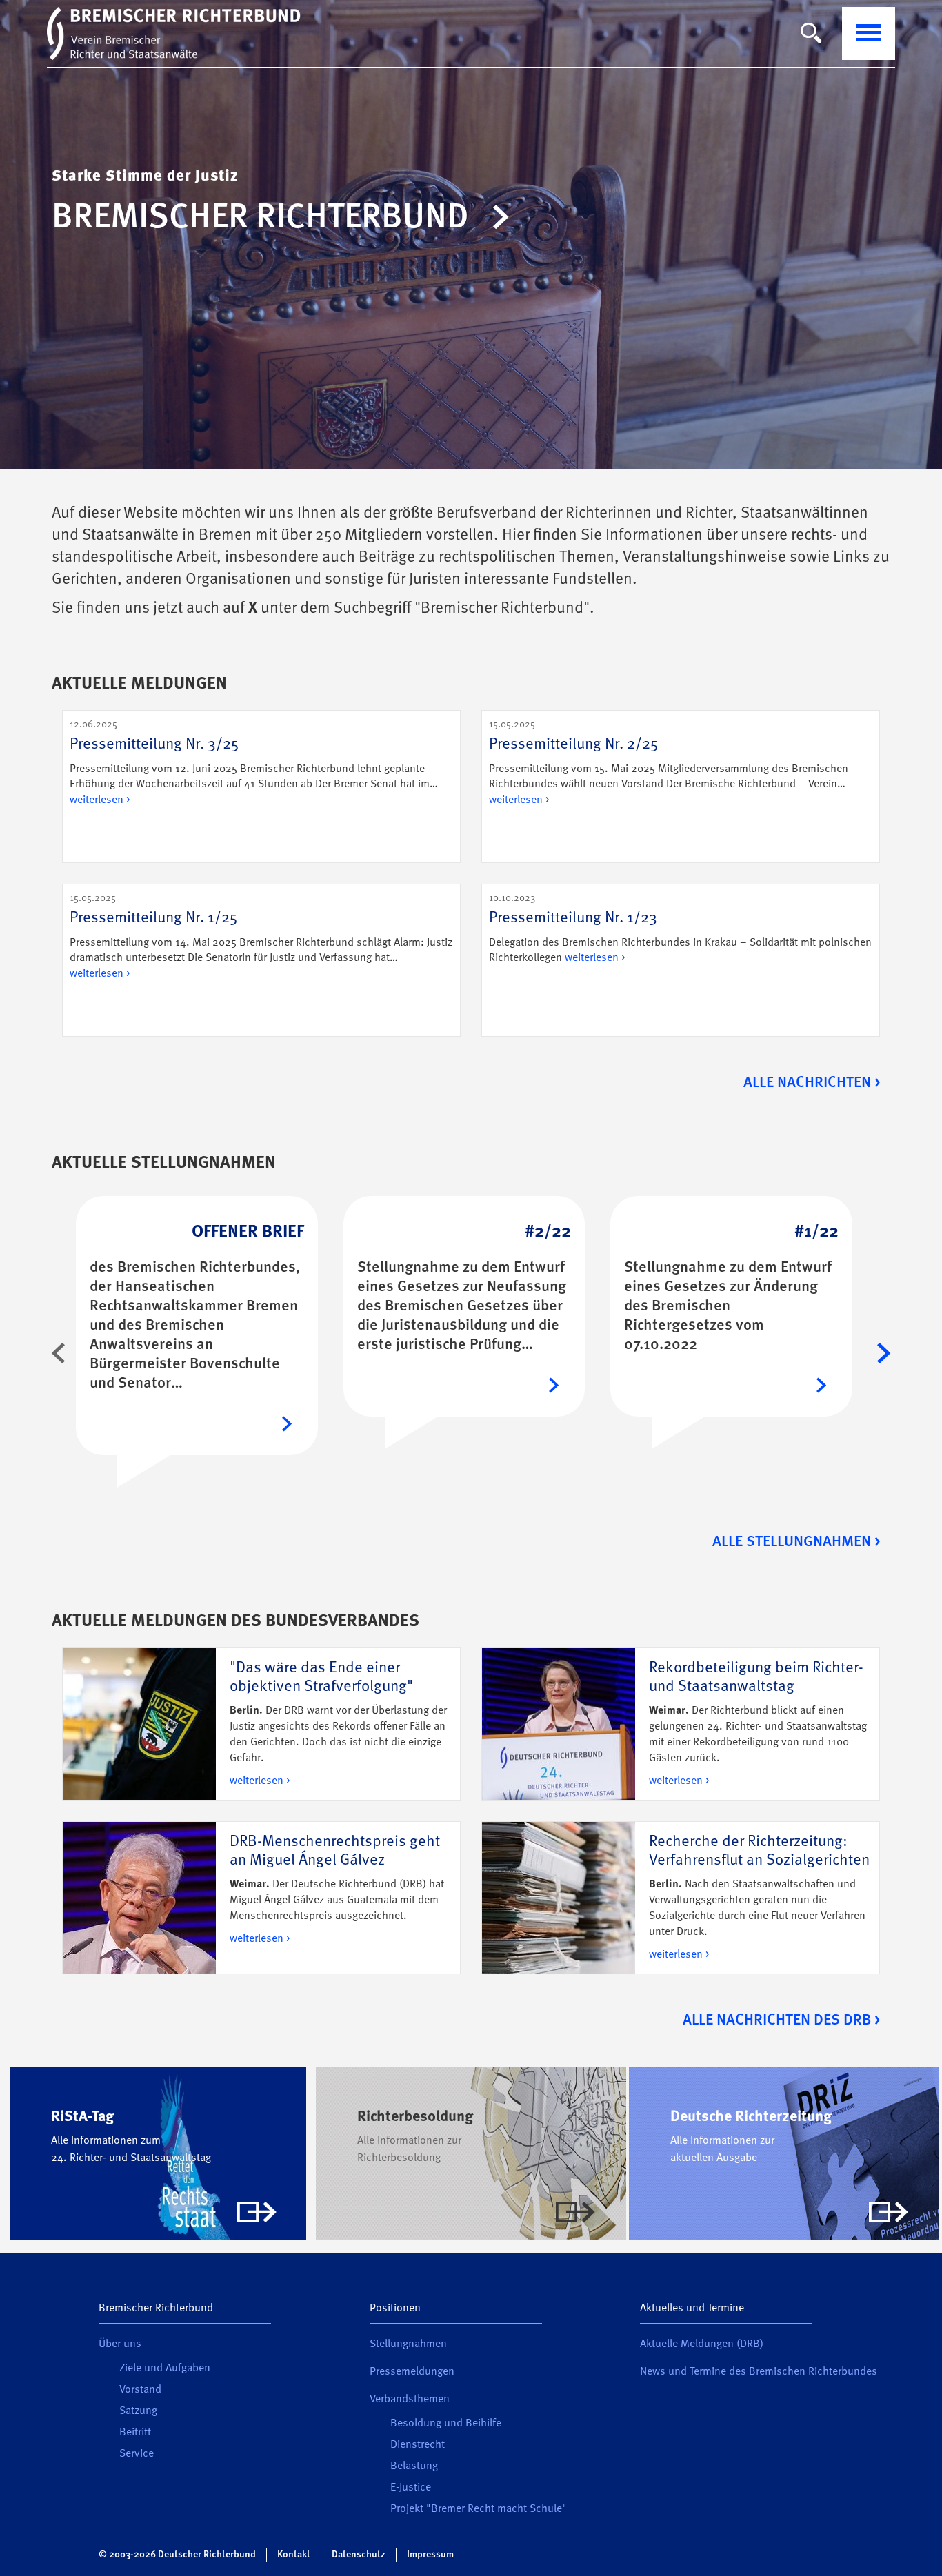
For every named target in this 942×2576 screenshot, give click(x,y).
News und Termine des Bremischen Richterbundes (759, 2372)
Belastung (414, 2466)
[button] (59, 1353)
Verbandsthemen (410, 2400)
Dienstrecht (418, 2445)
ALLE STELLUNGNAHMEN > (796, 1542)
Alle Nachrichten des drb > (781, 2020)
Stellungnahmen (408, 2344)
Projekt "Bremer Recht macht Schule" (479, 2509)
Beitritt (135, 2433)
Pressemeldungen (412, 2372)
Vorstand (140, 2390)
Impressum (430, 2555)
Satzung (138, 2411)
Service (137, 2454)
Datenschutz (359, 2555)
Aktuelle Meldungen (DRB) (702, 2344)
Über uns (120, 2344)
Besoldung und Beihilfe (446, 2424)
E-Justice (411, 2488)
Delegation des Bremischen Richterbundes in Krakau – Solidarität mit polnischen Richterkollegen (680, 929)
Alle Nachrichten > (812, 1083)
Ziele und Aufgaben (165, 2369)
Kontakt (294, 2555)
